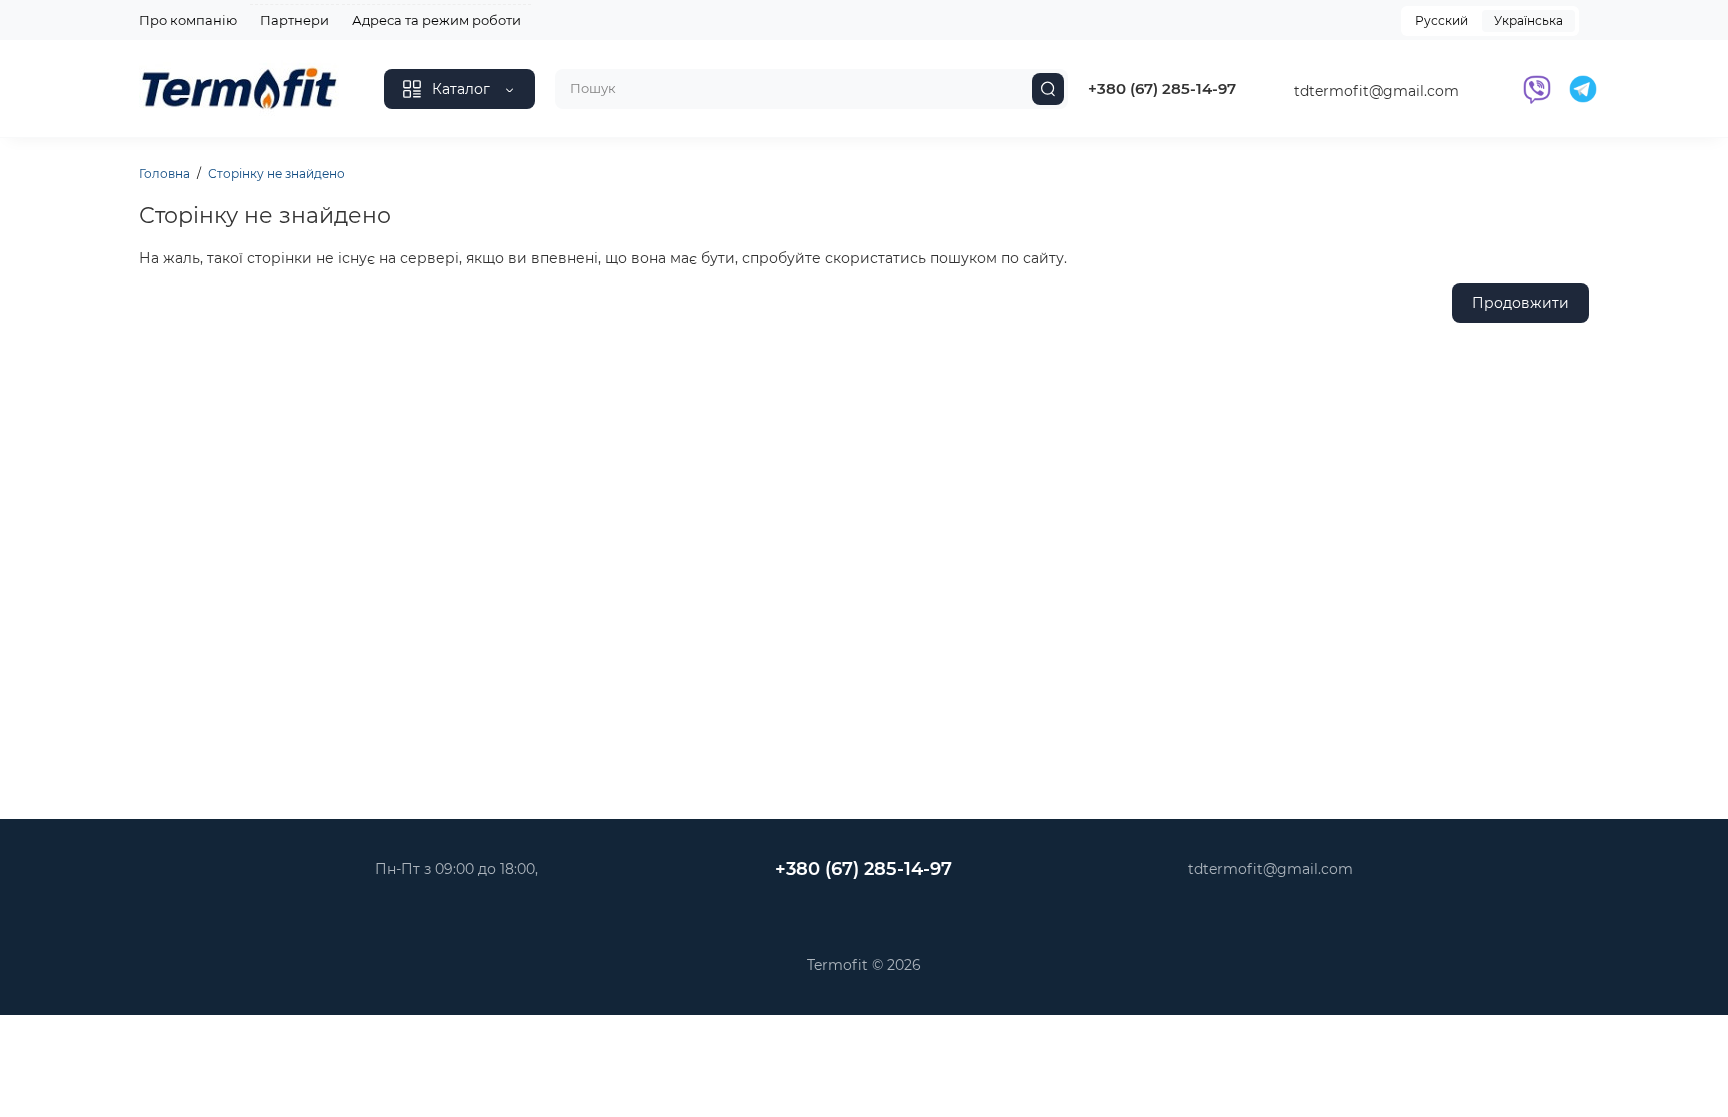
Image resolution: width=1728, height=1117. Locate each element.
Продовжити (1520, 303)
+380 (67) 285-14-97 (1162, 88)
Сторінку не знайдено (276, 173)
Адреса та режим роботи (436, 20)
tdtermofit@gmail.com (1376, 91)
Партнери (294, 20)
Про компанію (188, 20)
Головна (164, 173)
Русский (1441, 20)
